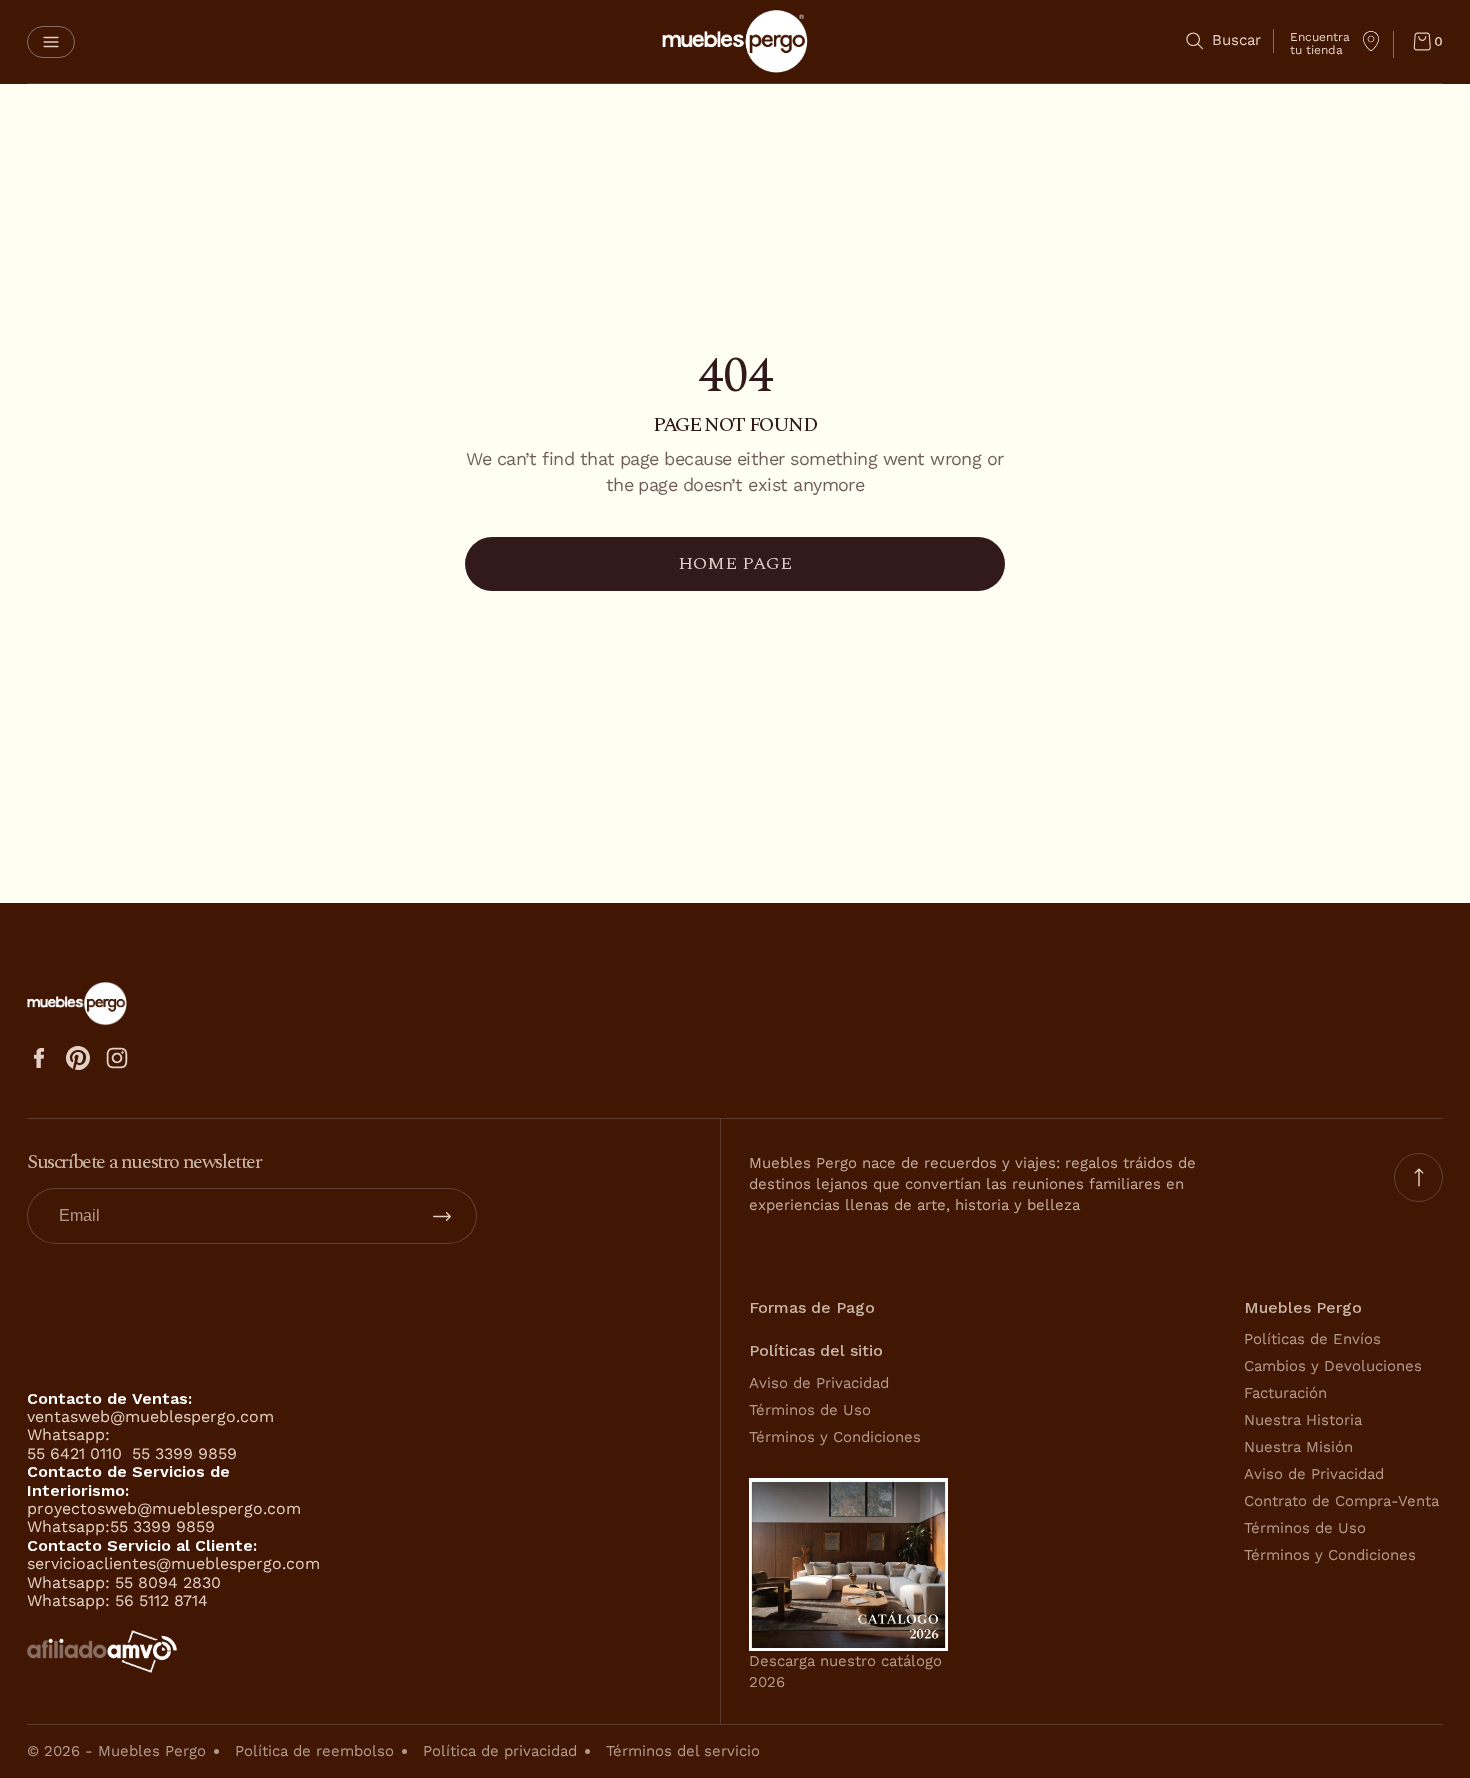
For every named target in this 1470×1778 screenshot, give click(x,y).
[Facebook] (39, 1058)
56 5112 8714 (161, 1600)
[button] (51, 42)
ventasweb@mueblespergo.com (150, 1416)
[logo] (735, 41)
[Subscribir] (442, 1216)
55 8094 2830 (168, 1582)
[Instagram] (117, 1058)
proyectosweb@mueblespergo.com (164, 1508)
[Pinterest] (78, 1058)
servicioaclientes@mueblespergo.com (173, 1563)
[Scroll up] (1418, 1177)
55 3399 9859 (184, 1453)
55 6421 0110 (77, 1453)
